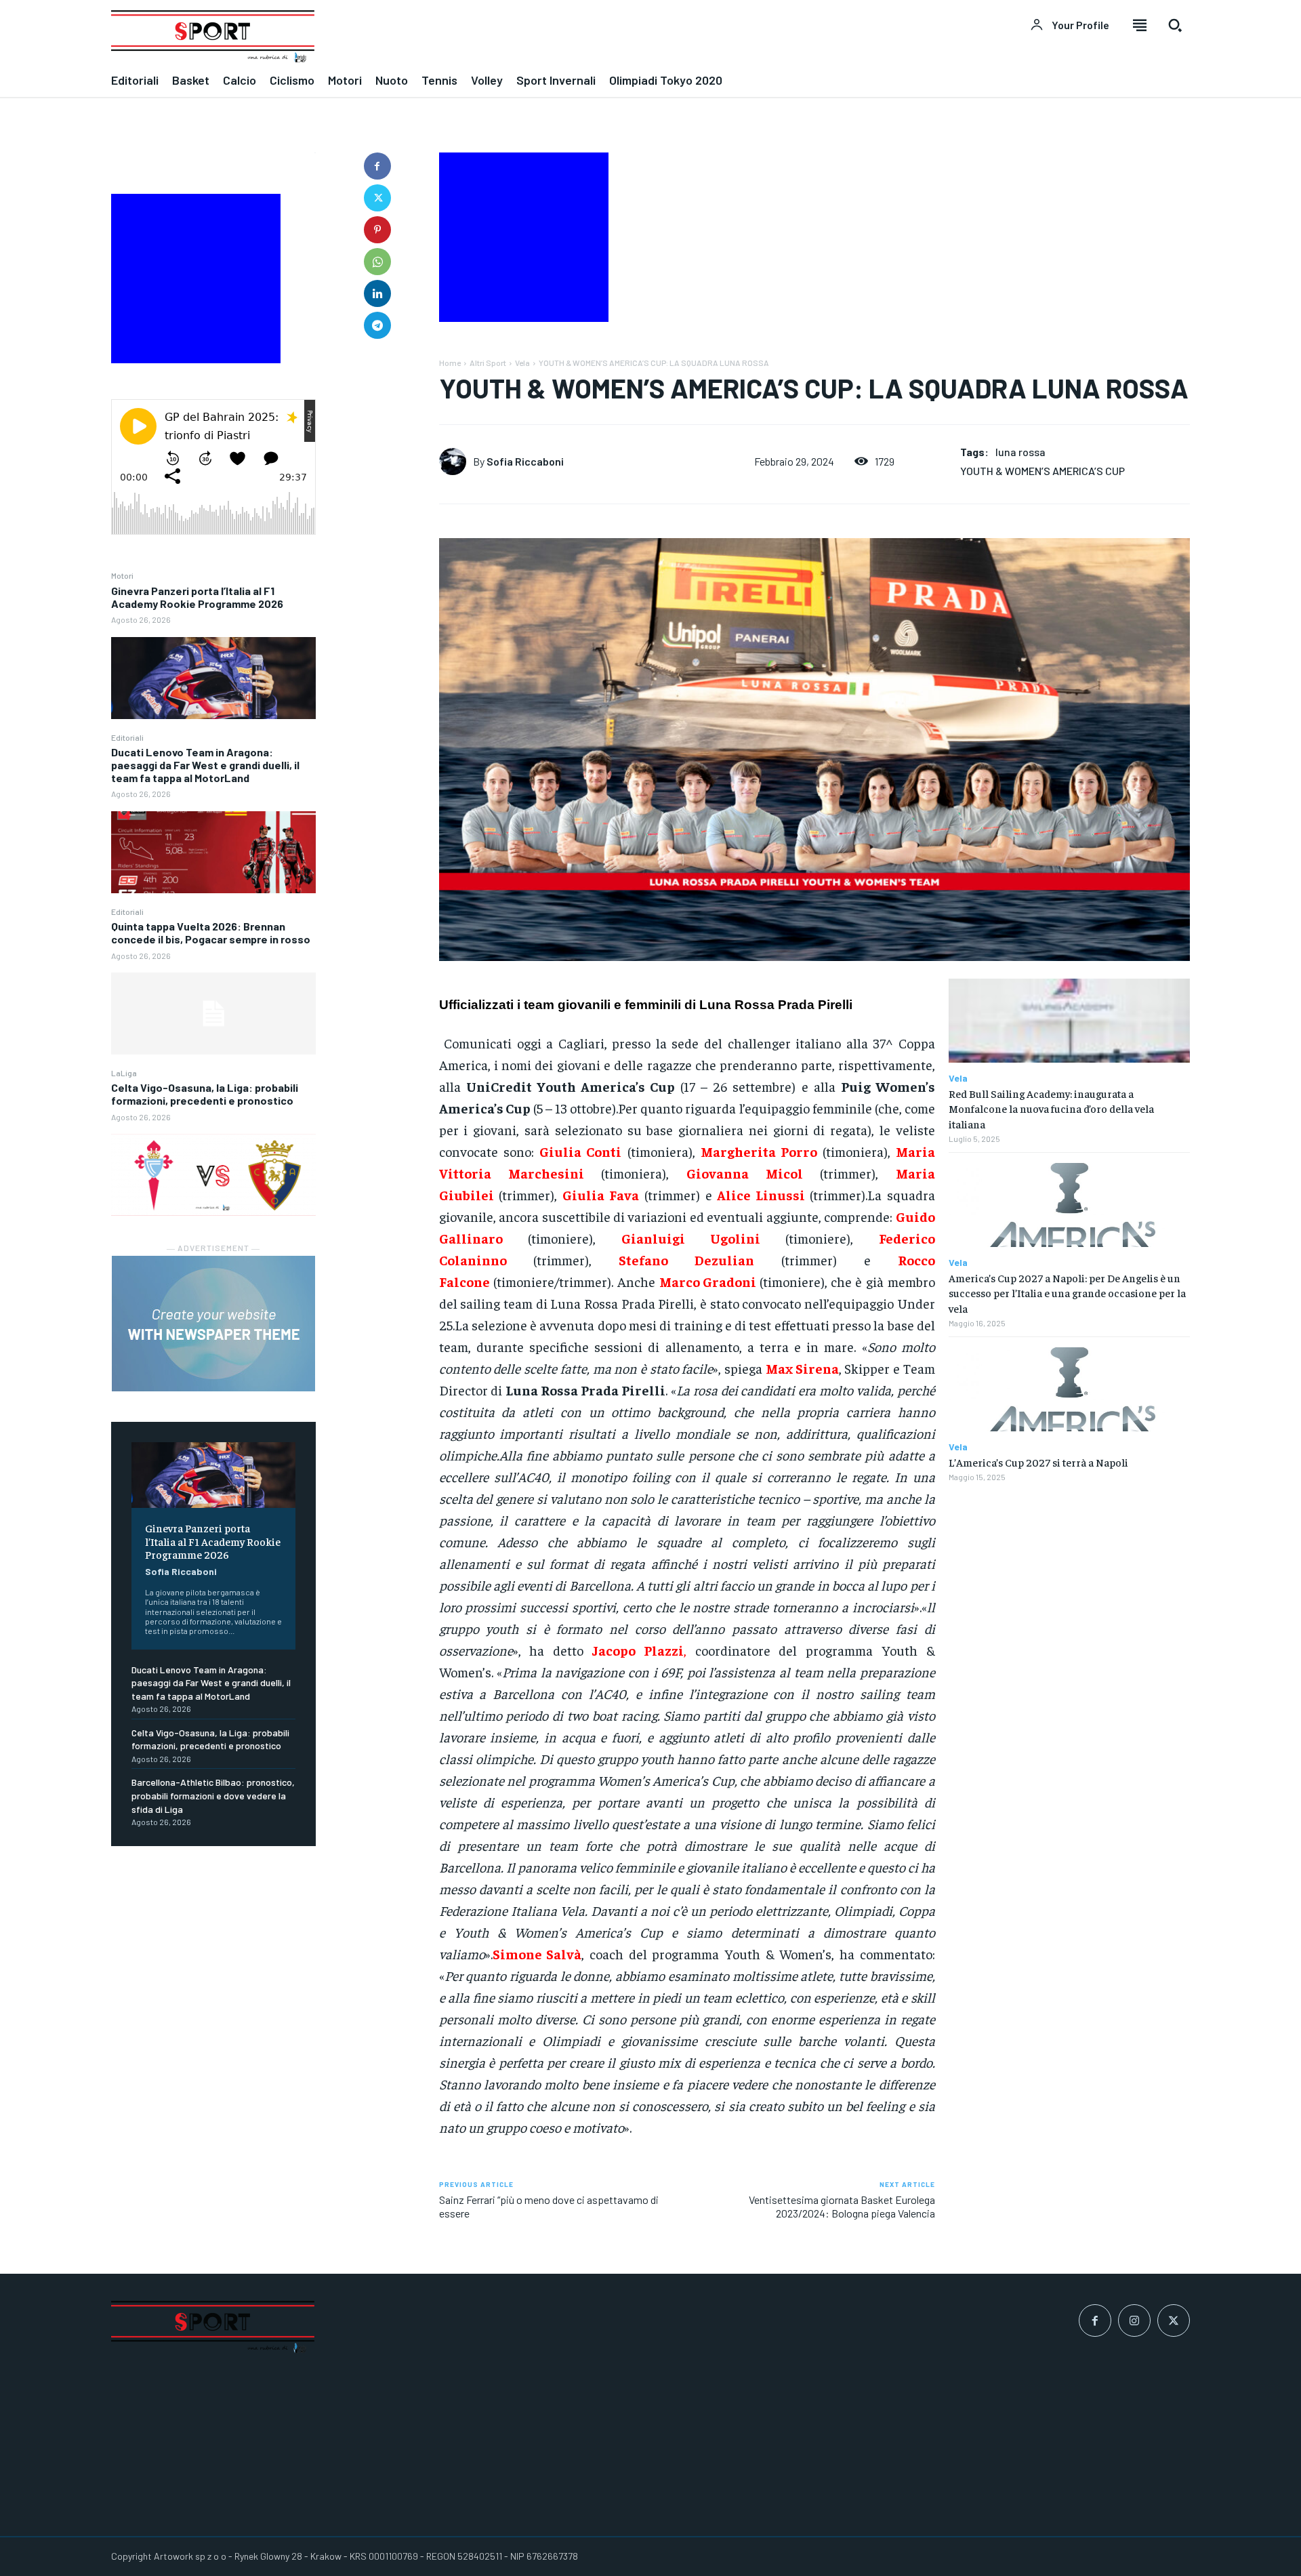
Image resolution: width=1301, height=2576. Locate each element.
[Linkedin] (377, 293)
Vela (522, 363)
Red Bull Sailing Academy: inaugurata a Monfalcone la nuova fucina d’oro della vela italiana (1051, 1108)
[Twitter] (377, 198)
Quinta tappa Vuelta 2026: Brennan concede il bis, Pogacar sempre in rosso (211, 933)
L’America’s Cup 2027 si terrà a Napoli (1038, 1462)
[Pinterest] (377, 230)
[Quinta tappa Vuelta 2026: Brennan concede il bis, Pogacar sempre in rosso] (213, 1014)
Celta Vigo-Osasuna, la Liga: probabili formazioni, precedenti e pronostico (205, 1094)
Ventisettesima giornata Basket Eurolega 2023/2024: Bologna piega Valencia (842, 2206)
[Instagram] (1134, 2321)
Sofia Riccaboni (181, 1571)
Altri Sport (488, 363)
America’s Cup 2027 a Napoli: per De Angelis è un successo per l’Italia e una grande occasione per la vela (1067, 1293)
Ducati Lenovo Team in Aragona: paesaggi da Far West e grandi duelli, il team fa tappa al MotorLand (205, 765)
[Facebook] (377, 166)
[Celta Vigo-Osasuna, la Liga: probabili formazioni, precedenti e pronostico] (213, 1175)
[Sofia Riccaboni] (456, 462)
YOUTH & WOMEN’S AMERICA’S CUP (1042, 471)
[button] (1175, 25)
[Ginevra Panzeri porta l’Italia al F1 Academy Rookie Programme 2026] (213, 678)
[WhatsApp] (377, 262)
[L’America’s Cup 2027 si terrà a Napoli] (1069, 1390)
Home (450, 363)
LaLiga (124, 1073)
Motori (122, 575)
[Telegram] (377, 325)
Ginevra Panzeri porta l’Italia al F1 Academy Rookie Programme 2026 (197, 597)
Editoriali (127, 737)
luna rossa (1020, 452)
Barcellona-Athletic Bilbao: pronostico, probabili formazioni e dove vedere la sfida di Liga (213, 1795)
